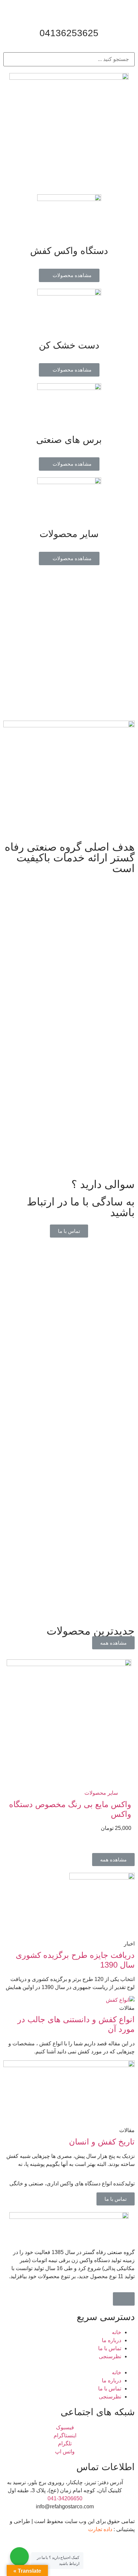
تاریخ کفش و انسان (102, 2142)
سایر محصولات (101, 1793)
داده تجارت (100, 2529)
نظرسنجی (110, 2356)
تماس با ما (110, 2348)
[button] (69, 275)
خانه (117, 2332)
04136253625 (69, 33)
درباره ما (112, 2340)
